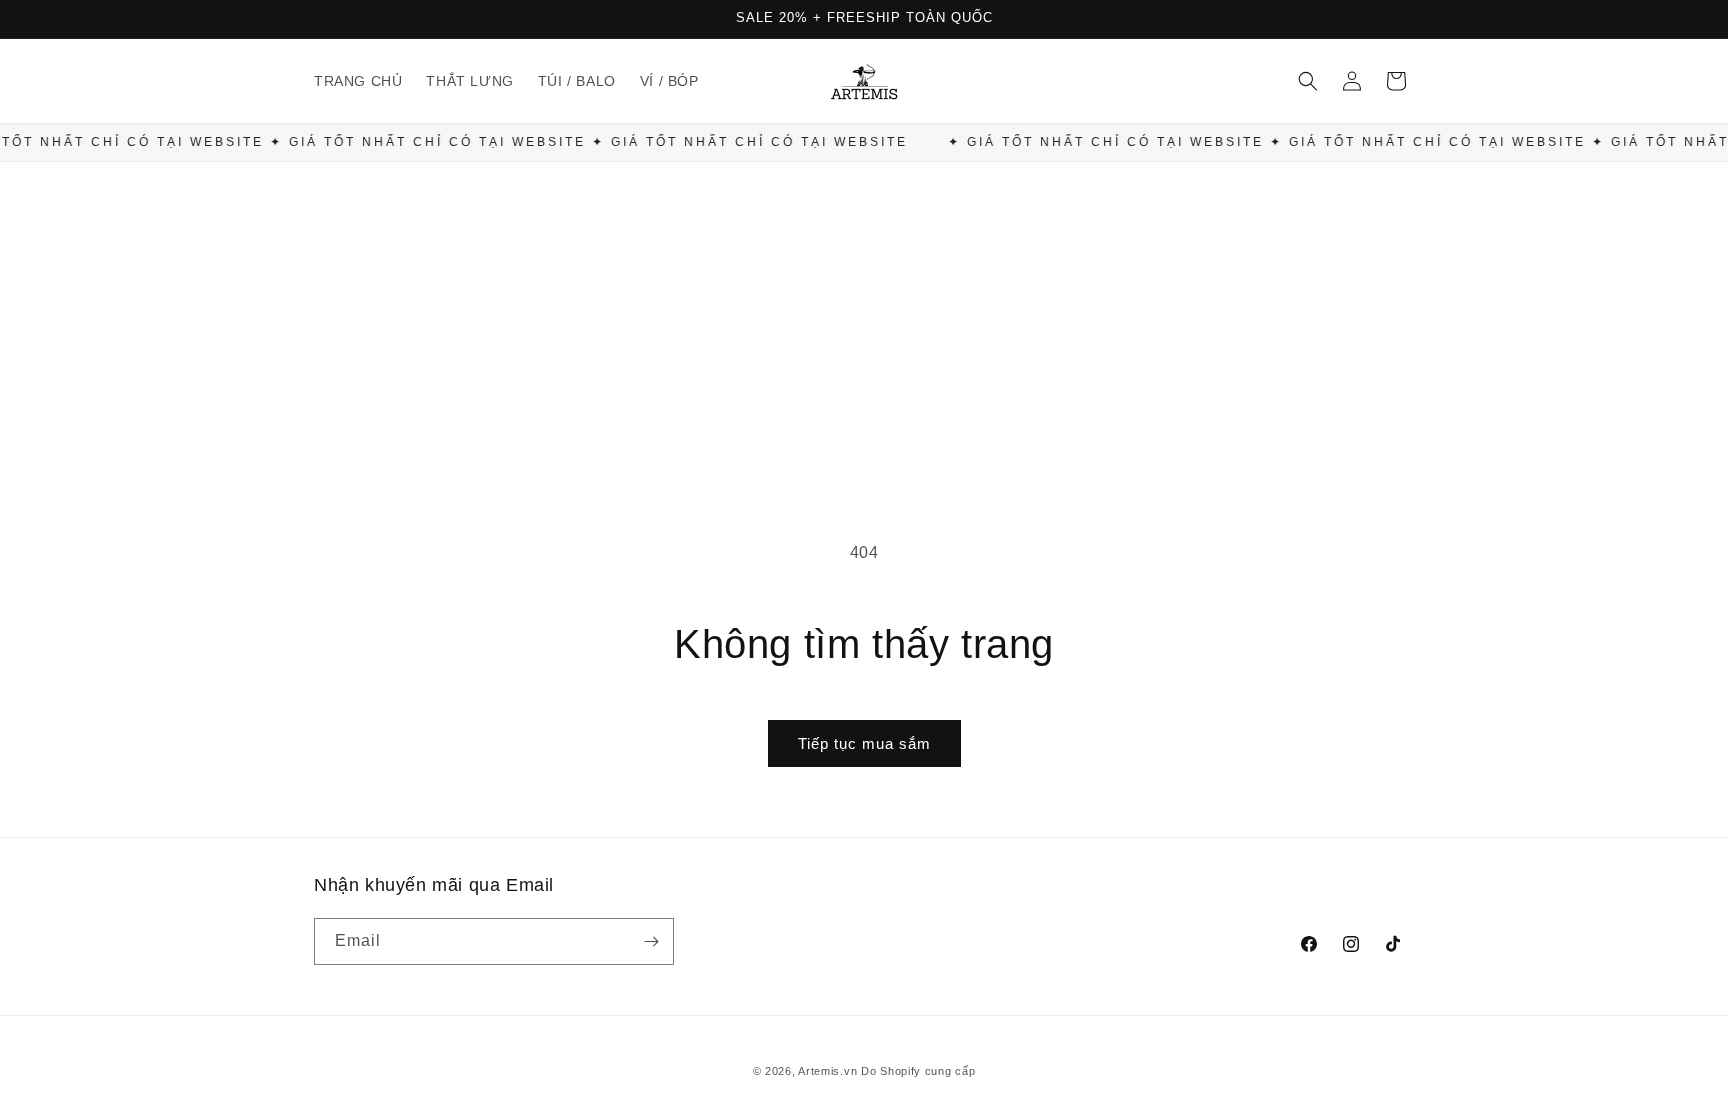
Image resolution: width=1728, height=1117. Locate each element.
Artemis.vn (827, 1071)
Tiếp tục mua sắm (864, 743)
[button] (1308, 81)
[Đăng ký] (651, 941)
